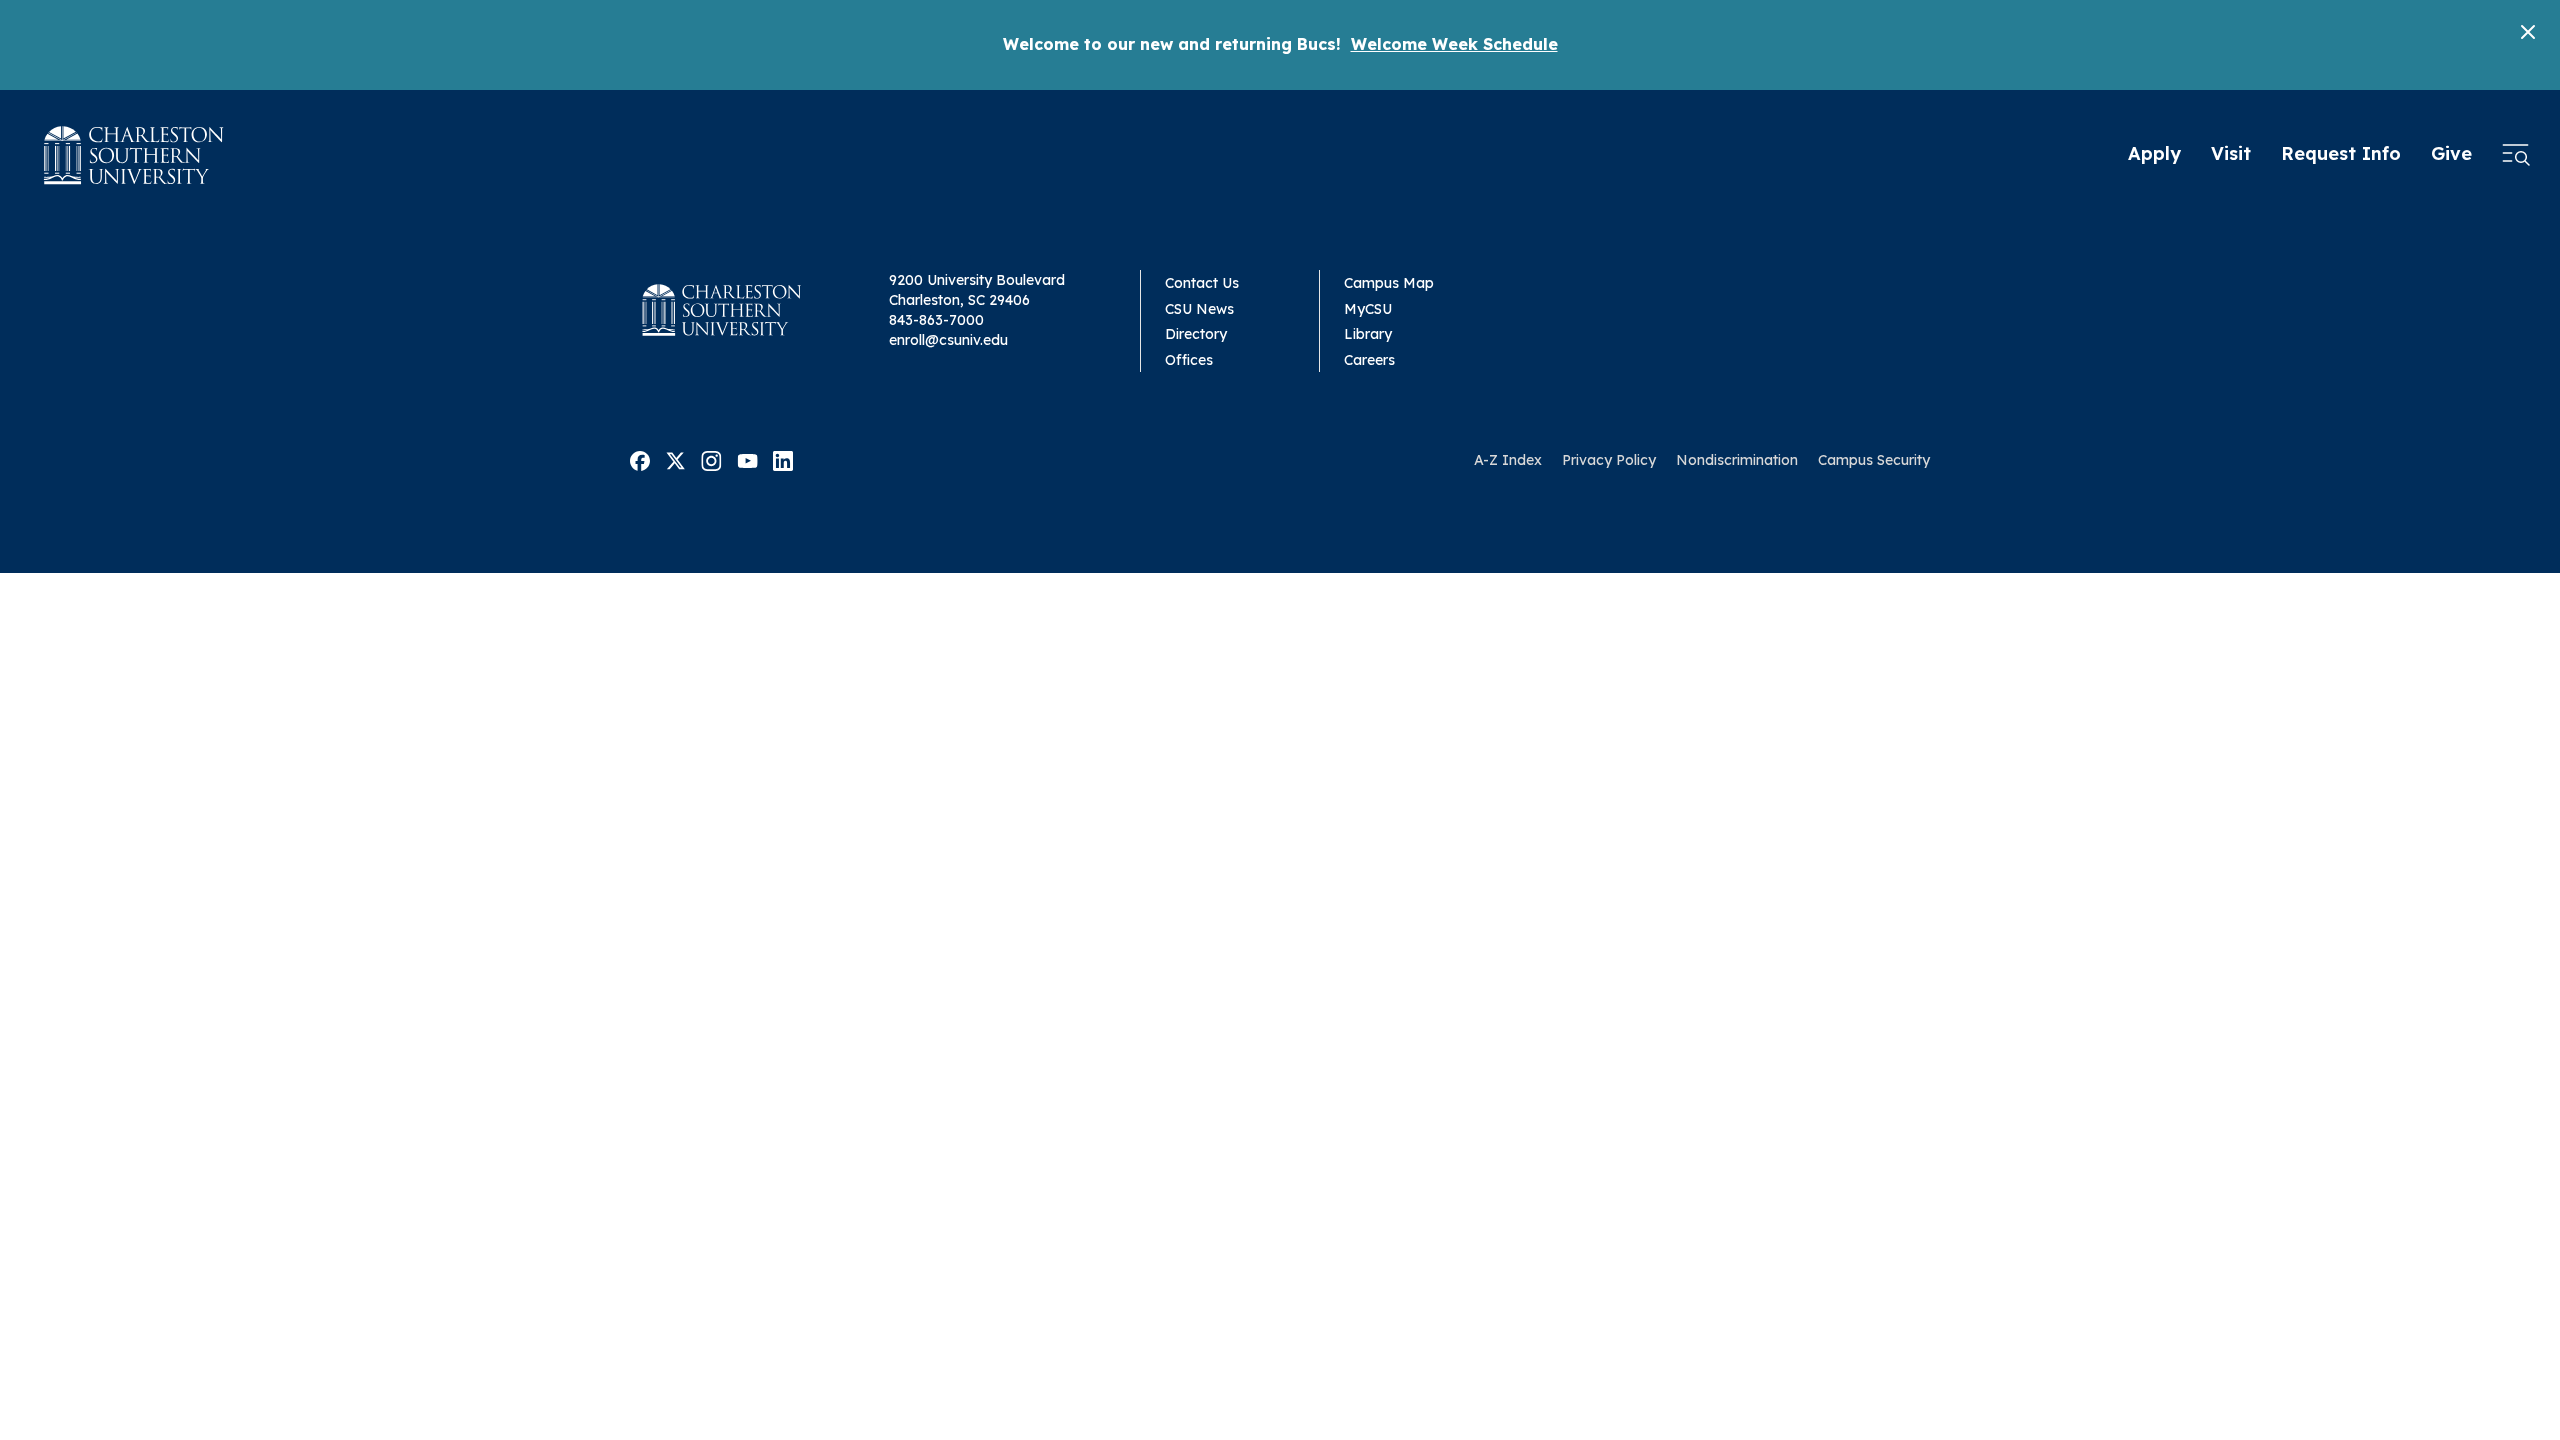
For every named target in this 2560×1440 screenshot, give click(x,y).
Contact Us (1202, 283)
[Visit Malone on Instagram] (711, 459)
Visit (2231, 153)
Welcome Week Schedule (1454, 44)
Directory (1196, 334)
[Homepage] (134, 155)
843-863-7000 (936, 320)
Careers (1369, 360)
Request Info (2341, 153)
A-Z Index (1508, 460)
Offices (1189, 360)
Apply (2154, 153)
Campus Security (1874, 460)
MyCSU (1368, 309)
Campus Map (1389, 283)
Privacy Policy (1609, 460)
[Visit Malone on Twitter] (675, 459)
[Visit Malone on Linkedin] (783, 459)
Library (1368, 334)
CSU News (1199, 309)
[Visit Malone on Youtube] (747, 459)
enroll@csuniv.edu (948, 340)
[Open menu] (2516, 155)
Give (2451, 153)
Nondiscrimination (1737, 460)
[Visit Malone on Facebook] (640, 459)
